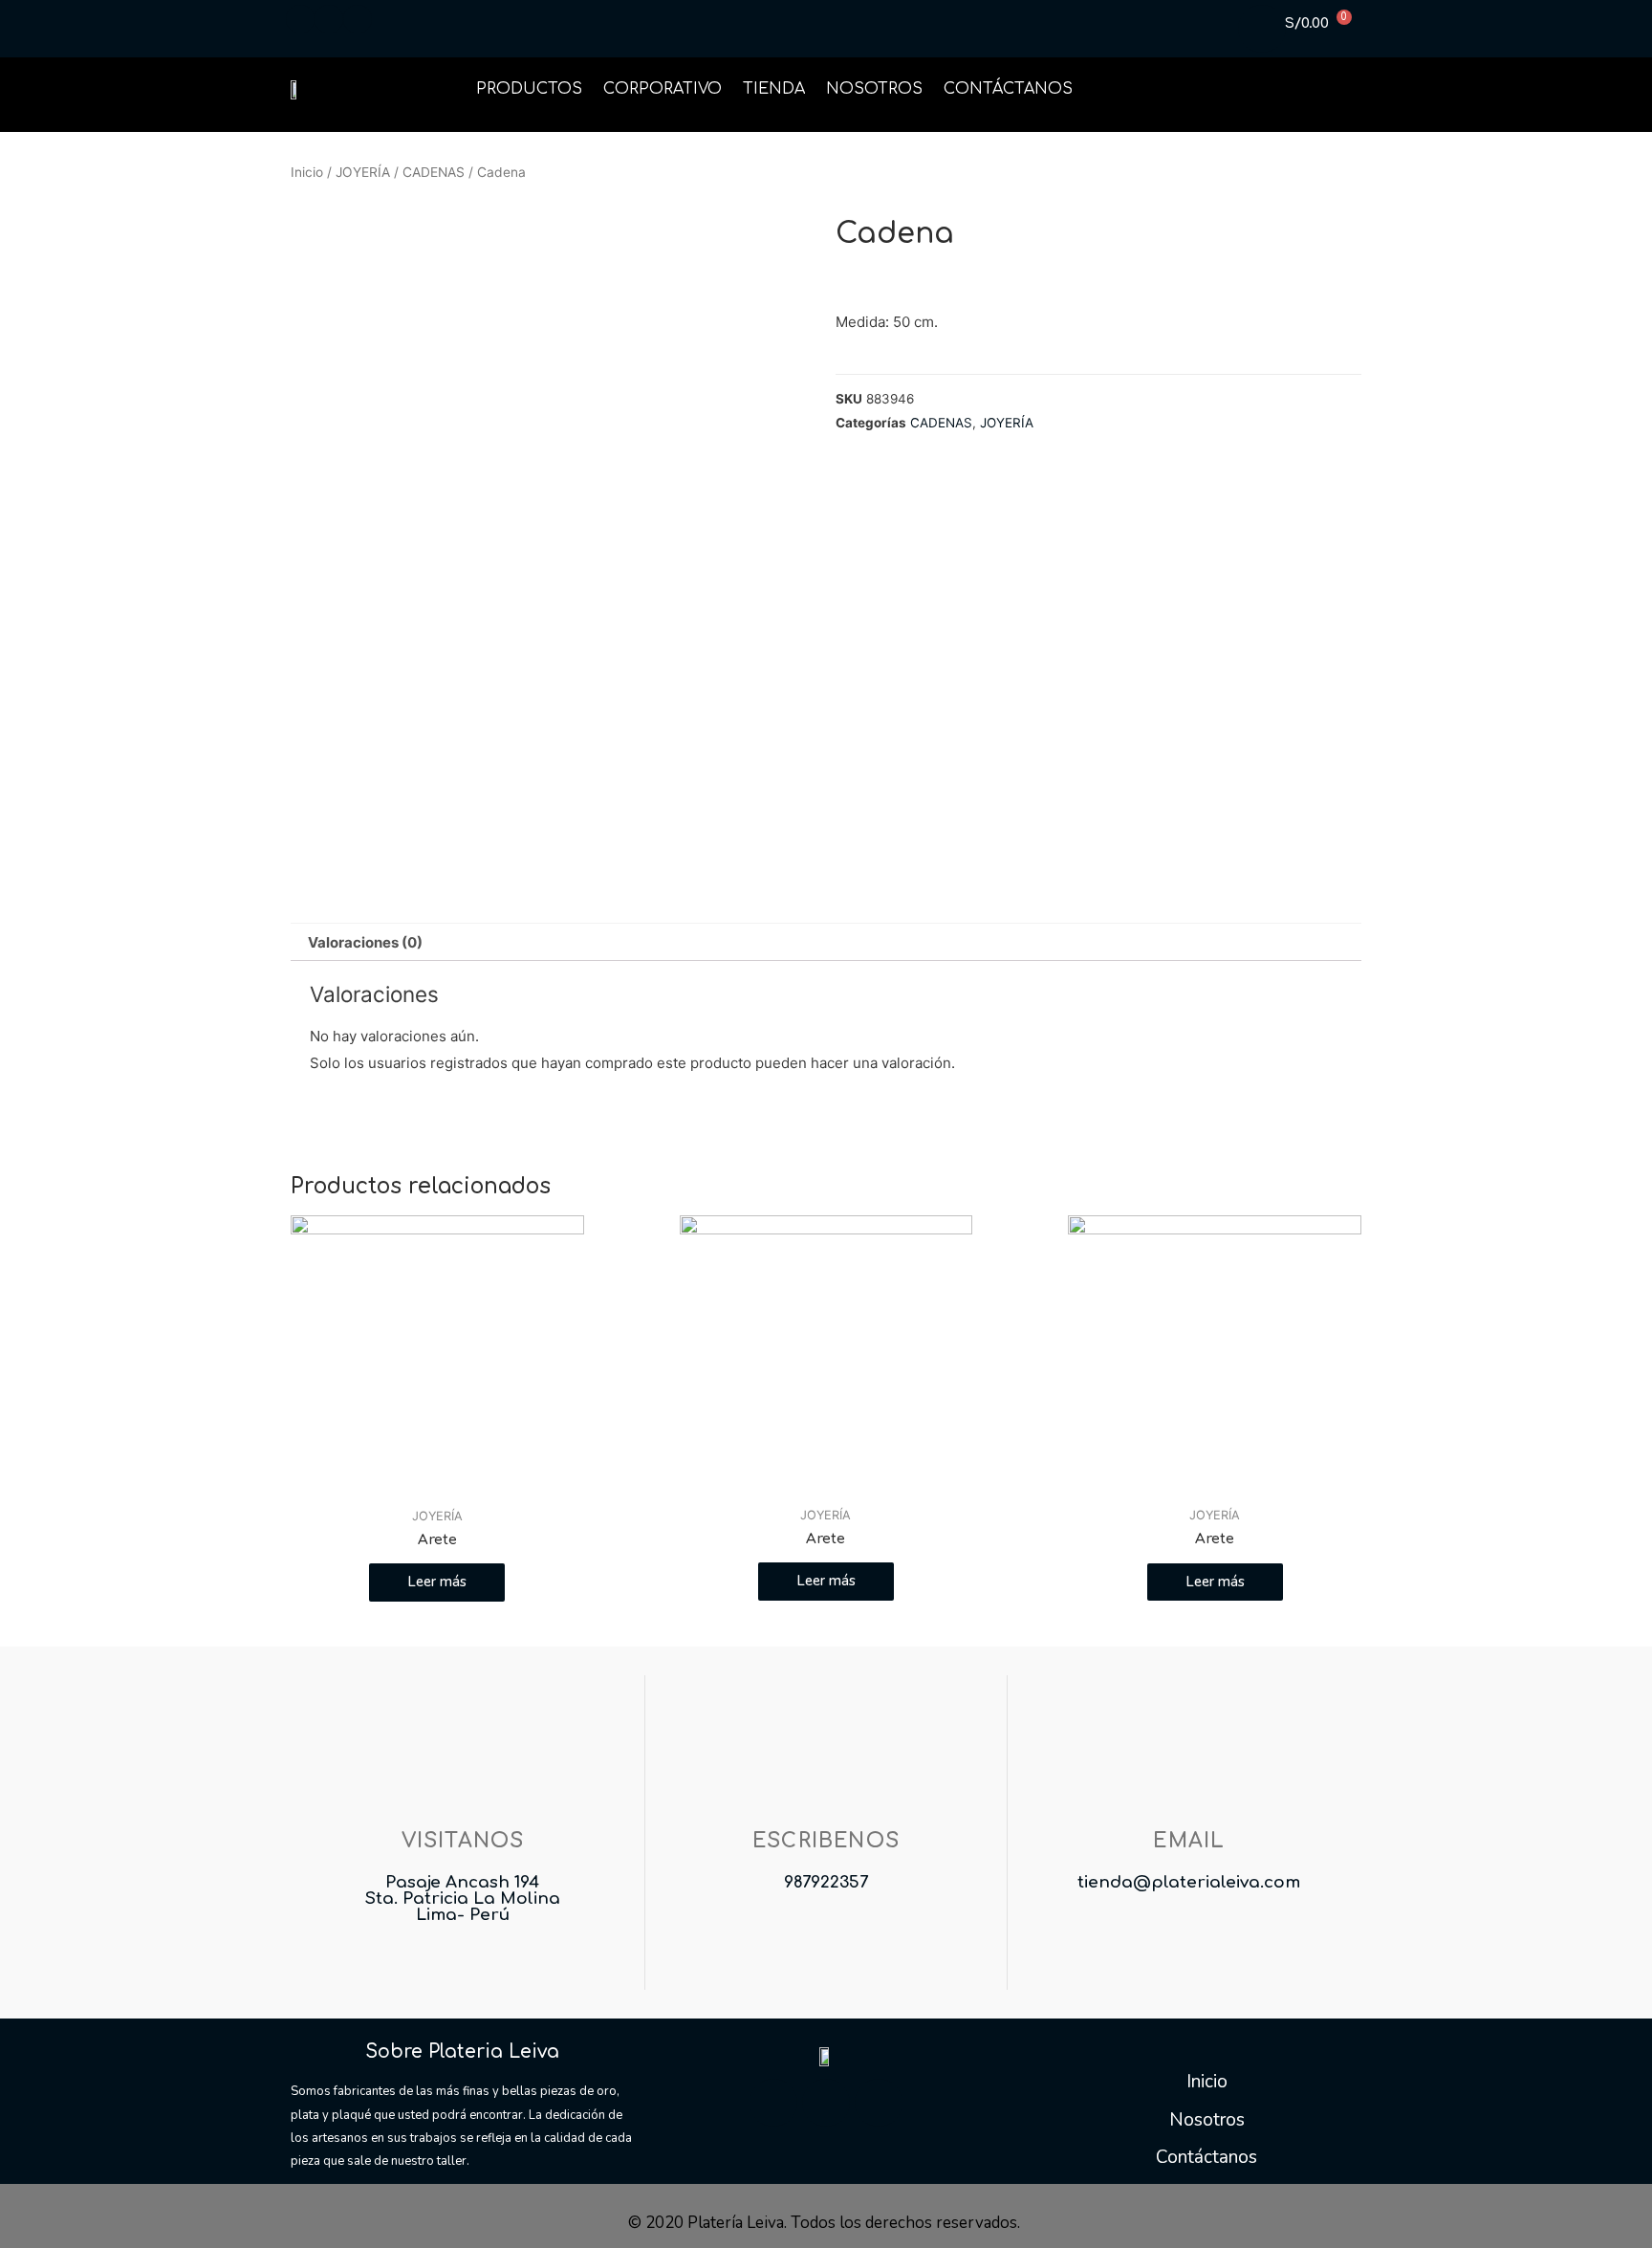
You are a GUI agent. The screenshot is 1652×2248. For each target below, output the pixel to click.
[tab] (365, 942)
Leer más (437, 1582)
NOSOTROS (874, 89)
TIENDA (774, 89)
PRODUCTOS (529, 89)
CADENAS (434, 172)
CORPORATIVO (663, 89)
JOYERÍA (363, 172)
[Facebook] (773, 2103)
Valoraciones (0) (365, 942)
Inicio (307, 172)
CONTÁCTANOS (1008, 89)
